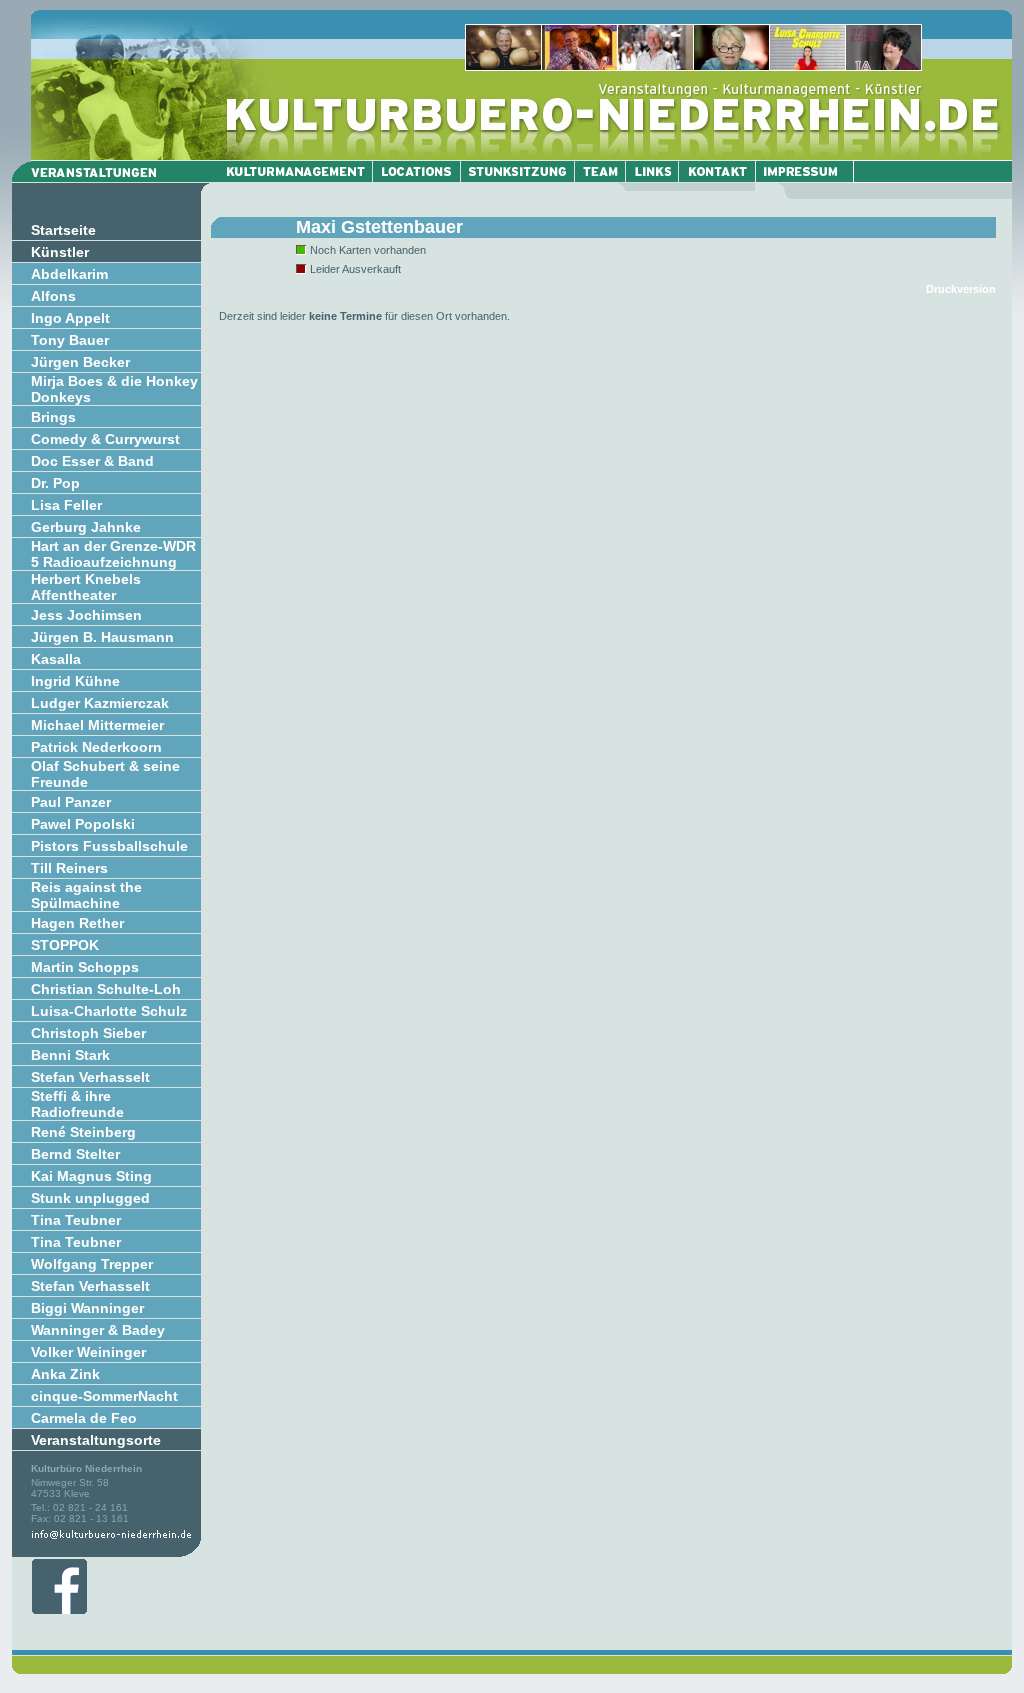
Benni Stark (70, 1055)
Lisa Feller (66, 505)
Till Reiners (69, 868)
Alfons (53, 296)
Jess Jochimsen (86, 615)
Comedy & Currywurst (105, 439)
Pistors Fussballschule (109, 846)
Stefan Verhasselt (90, 1077)
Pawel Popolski (83, 824)
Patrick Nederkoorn (96, 747)
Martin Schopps (85, 967)
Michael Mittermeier (97, 725)
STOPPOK (65, 945)
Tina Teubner (76, 1220)
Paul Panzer (71, 802)
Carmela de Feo (84, 1418)
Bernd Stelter (75, 1154)
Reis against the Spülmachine (86, 895)
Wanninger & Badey (98, 1330)
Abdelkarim (69, 274)
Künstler (60, 252)
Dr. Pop (55, 483)
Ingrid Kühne (75, 681)
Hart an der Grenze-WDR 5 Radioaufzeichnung (113, 554)
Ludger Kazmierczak (100, 703)
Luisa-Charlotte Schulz (109, 1011)
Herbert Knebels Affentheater (86, 587)
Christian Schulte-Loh (106, 989)
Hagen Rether (77, 923)
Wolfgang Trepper (92, 1264)
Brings (53, 417)
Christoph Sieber (88, 1033)
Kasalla (56, 659)
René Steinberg (83, 1132)
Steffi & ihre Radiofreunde (77, 1104)
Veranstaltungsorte (96, 1440)
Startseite (63, 230)
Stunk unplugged (90, 1198)
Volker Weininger (88, 1352)
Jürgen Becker (80, 362)
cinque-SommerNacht (104, 1396)
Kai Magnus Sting (91, 1176)
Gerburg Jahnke (86, 527)
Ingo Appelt (70, 318)
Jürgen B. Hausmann (102, 637)
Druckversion (961, 289)
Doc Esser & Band (92, 461)
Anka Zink (65, 1374)
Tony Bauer (70, 340)
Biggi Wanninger (87, 1308)
